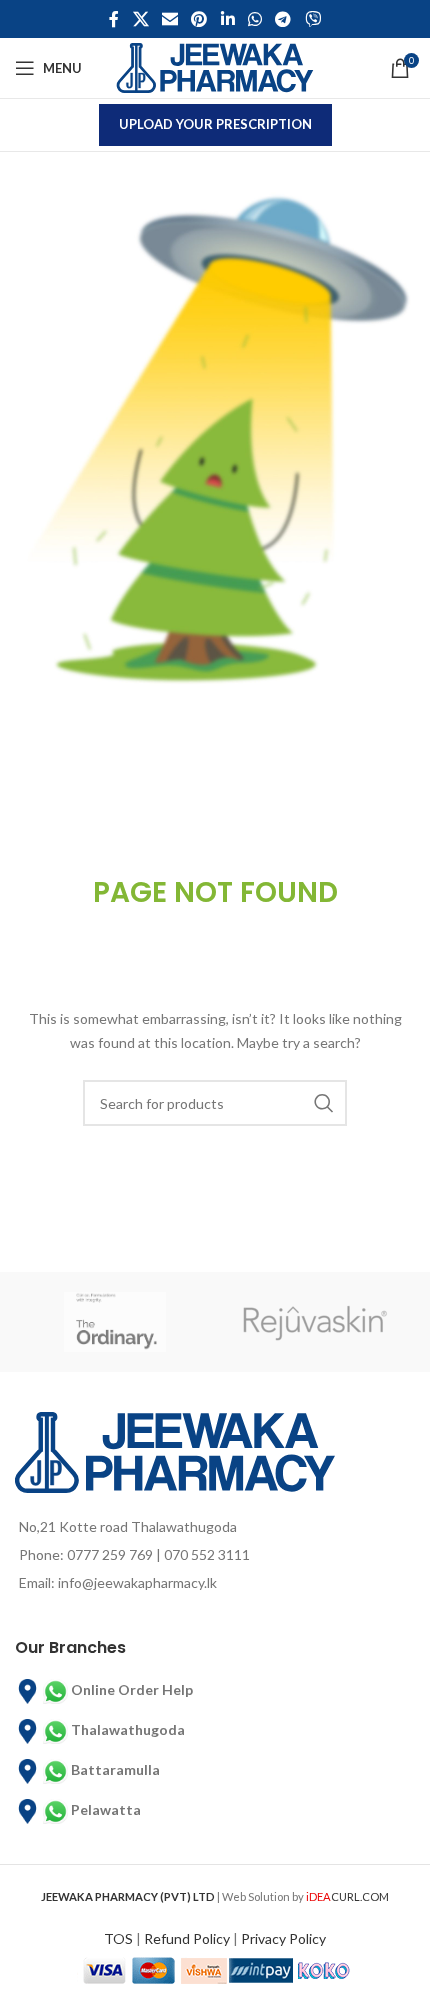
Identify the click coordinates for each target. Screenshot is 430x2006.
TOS (118, 1938)
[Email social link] (169, 19)
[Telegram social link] (283, 19)
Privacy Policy (283, 1938)
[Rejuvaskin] (315, 1322)
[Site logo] (215, 66)
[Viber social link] (312, 19)
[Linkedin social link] (227, 19)
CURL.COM (347, 1896)
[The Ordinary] (115, 1322)
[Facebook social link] (114, 19)
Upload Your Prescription (215, 124)
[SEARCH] (324, 1103)
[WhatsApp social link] (254, 19)
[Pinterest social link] (199, 19)
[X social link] (140, 19)
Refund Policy (187, 1938)
